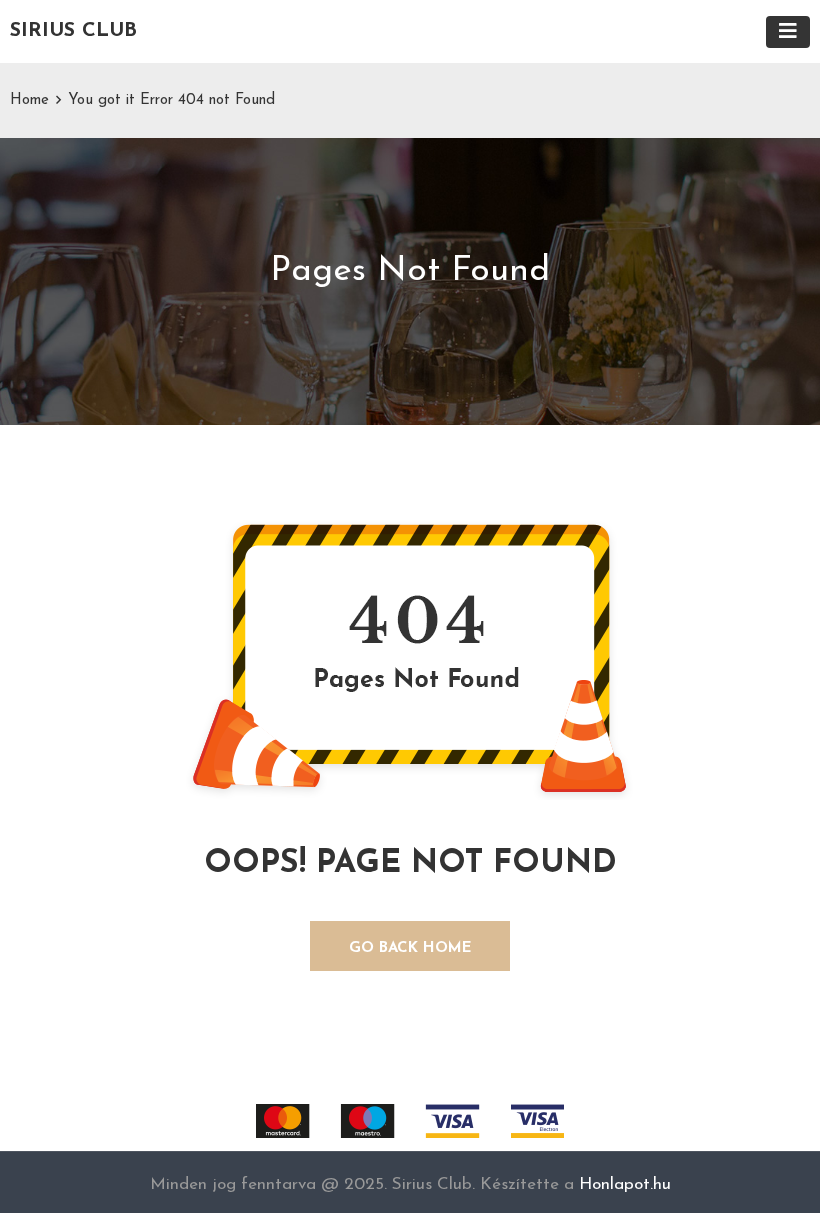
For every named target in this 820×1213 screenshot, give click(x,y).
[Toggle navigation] (788, 32)
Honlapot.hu (625, 1184)
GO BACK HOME (410, 948)
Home (29, 100)
